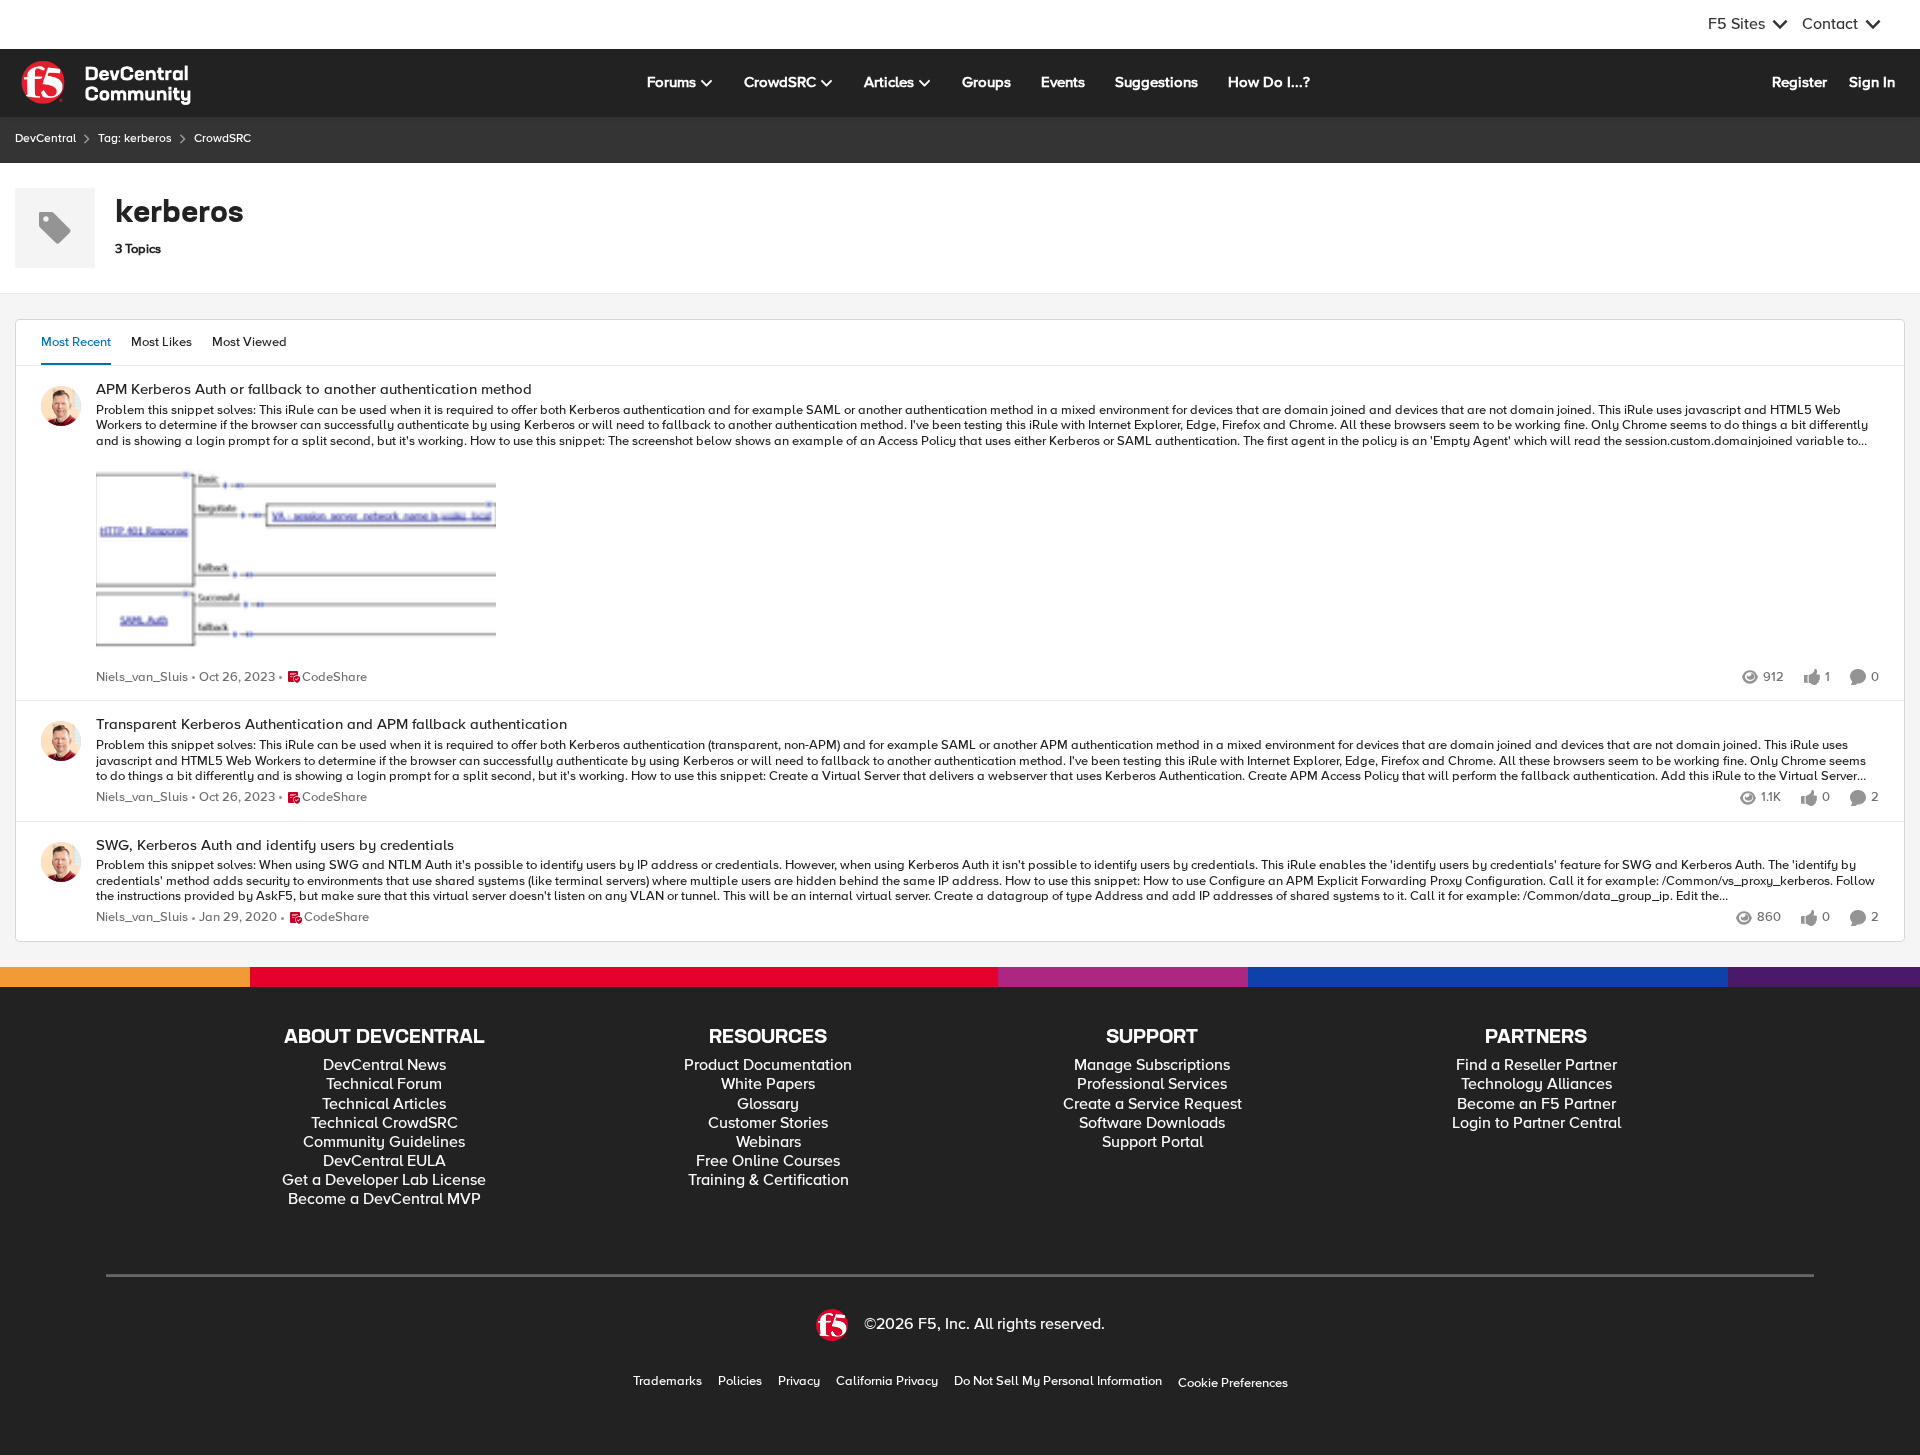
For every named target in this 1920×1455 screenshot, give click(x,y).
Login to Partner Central (1536, 1123)
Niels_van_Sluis (142, 677)
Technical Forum (384, 1084)
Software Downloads (1152, 1123)
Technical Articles (384, 1104)
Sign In (1872, 82)
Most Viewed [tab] (249, 342)
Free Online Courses (768, 1161)
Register (1799, 82)
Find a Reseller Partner (1536, 1065)
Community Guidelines (384, 1142)
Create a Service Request (1152, 1104)
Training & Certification (768, 1180)
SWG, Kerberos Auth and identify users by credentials (275, 845)
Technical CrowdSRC (384, 1123)
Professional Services (1152, 1084)
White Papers (768, 1084)
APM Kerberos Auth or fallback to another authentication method (314, 389)
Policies (740, 1381)
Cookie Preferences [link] (1233, 1383)
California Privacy (887, 1381)
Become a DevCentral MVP (384, 1199)
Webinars (768, 1142)
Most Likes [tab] (161, 342)
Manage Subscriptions (1152, 1065)
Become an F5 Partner (1536, 1104)
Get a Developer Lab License (384, 1180)
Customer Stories (768, 1123)
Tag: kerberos (135, 138)
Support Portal (1152, 1142)
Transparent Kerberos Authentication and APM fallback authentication (331, 724)
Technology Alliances (1536, 1084)
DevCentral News (384, 1065)
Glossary (768, 1104)
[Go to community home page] (106, 83)
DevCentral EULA (384, 1161)
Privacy (799, 1381)
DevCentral (45, 138)
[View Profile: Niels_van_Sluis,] (61, 406)
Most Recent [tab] (76, 342)
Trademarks (667, 1381)
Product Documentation (768, 1065)
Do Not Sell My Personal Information (1058, 1381)
